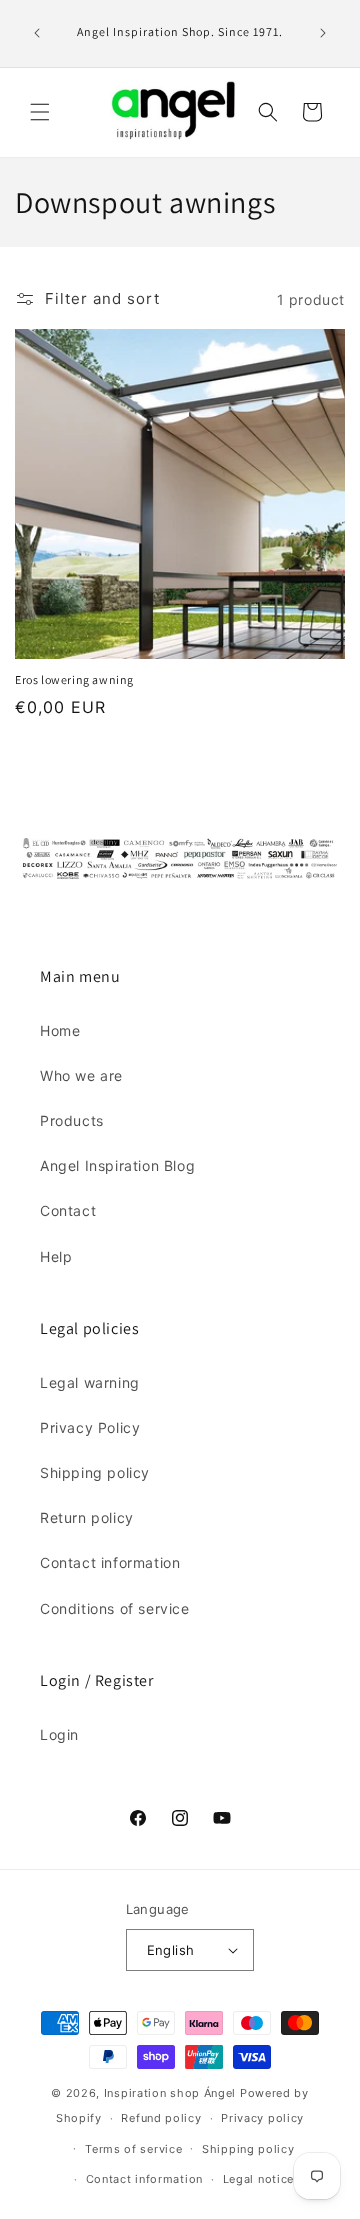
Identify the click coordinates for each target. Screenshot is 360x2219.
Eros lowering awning (74, 679)
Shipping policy (95, 1472)
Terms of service (133, 2149)
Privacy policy (262, 2118)
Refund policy (161, 2118)
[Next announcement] (323, 33)
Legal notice (258, 2179)
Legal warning (90, 1382)
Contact (68, 1210)
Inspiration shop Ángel (172, 2093)
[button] (40, 112)
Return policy (87, 1517)
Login (59, 1734)
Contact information (110, 1562)
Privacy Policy (90, 1427)
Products (72, 1120)
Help (56, 1256)
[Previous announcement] (37, 33)
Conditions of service (115, 1608)
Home (60, 1030)
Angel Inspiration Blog (117, 1165)
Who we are (81, 1075)
